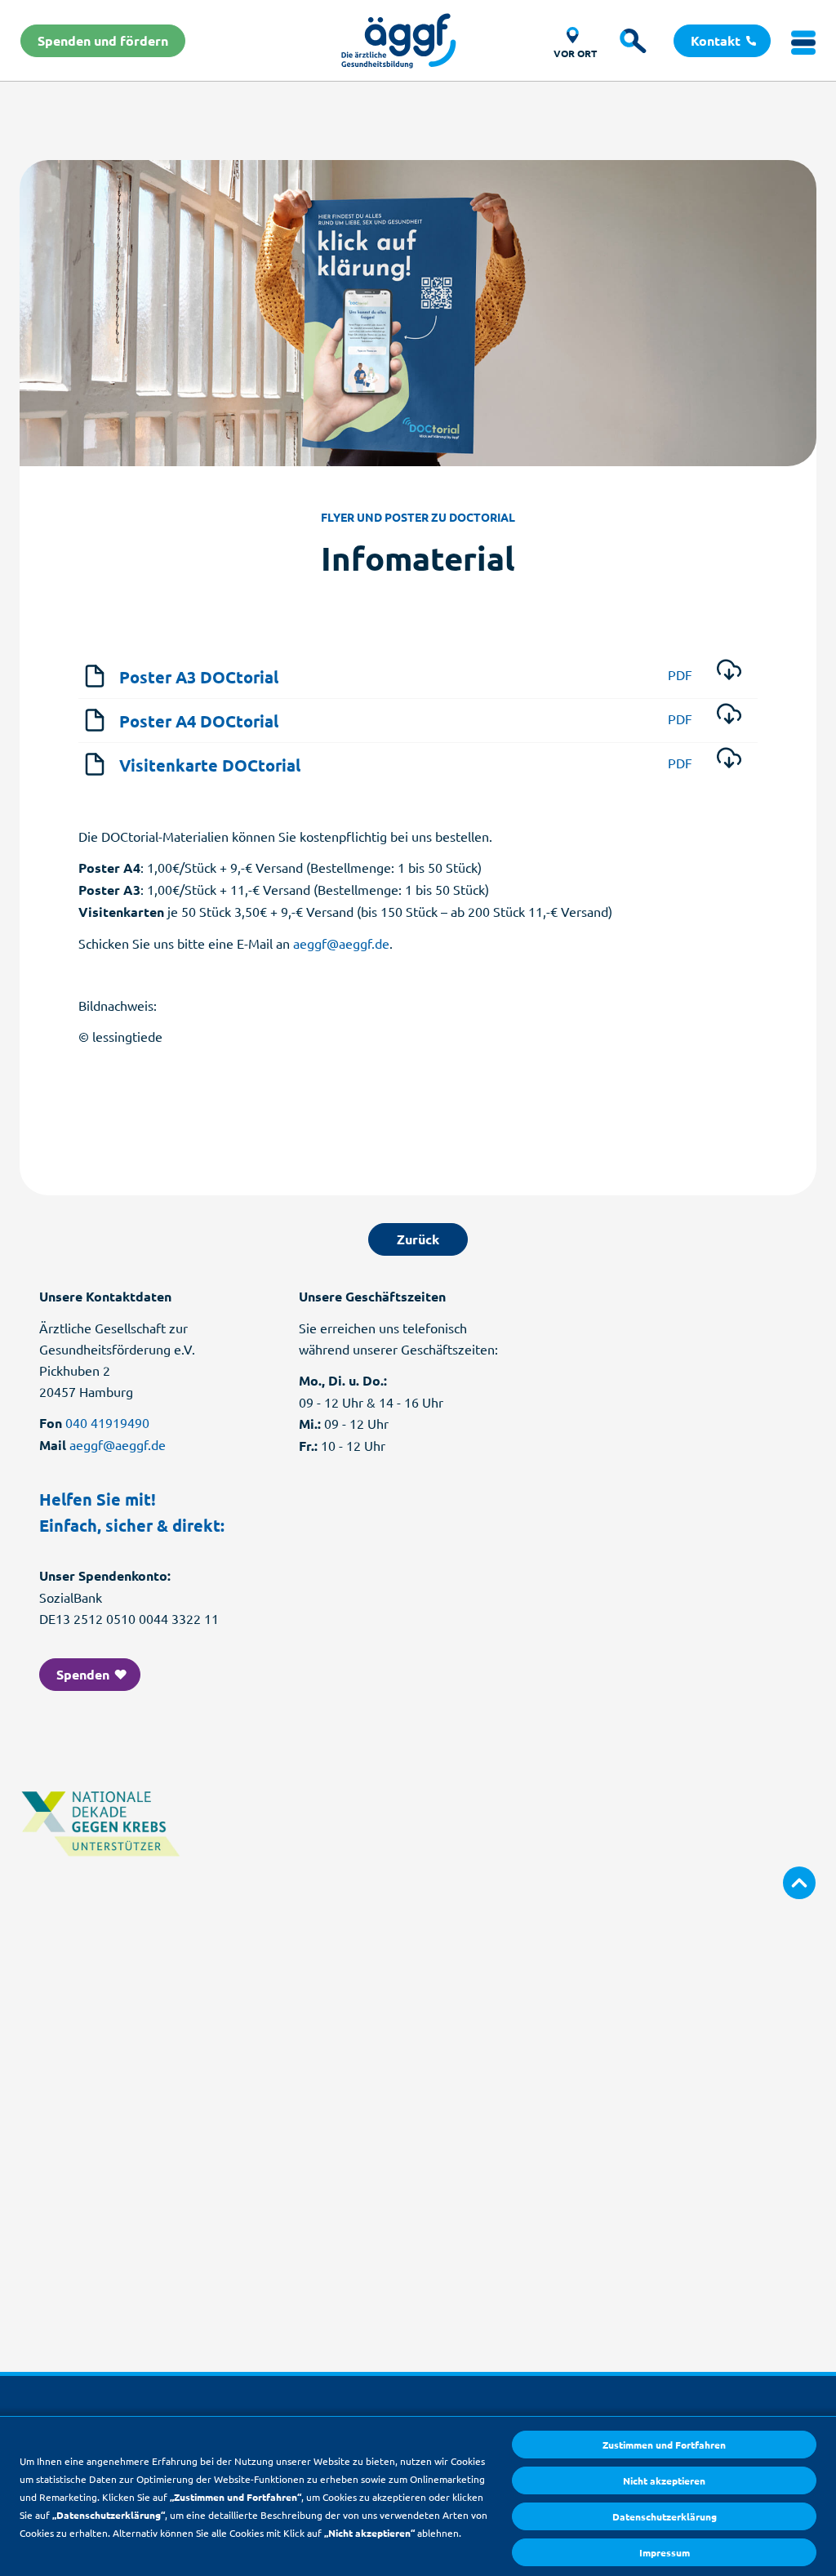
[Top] (799, 1883)
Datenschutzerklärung (665, 2516)
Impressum (665, 2552)
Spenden (84, 1674)
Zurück (418, 1239)
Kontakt (717, 40)
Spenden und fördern (103, 40)
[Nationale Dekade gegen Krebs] (101, 1871)
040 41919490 (107, 1422)
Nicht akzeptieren (664, 2480)
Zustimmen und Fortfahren (664, 2445)
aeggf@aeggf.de (341, 943)
